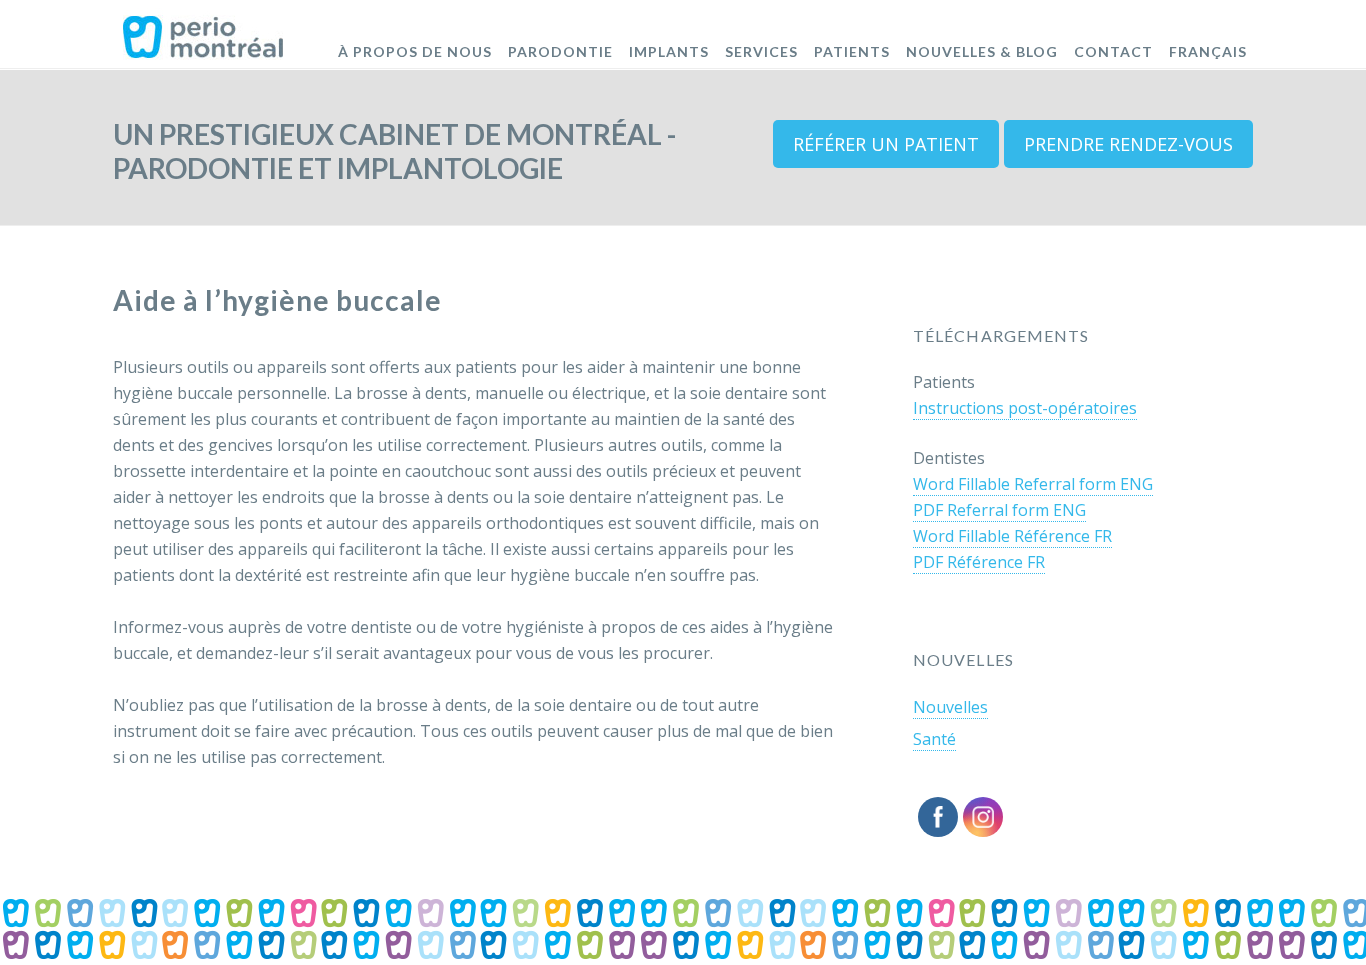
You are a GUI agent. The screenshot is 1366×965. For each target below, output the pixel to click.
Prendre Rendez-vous (1128, 144)
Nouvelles (950, 707)
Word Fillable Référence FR (1012, 536)
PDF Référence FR (979, 562)
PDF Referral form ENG (999, 510)
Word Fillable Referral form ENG (1033, 484)
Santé (934, 739)
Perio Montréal (203, 30)
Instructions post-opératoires (1025, 408)
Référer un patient (886, 144)
